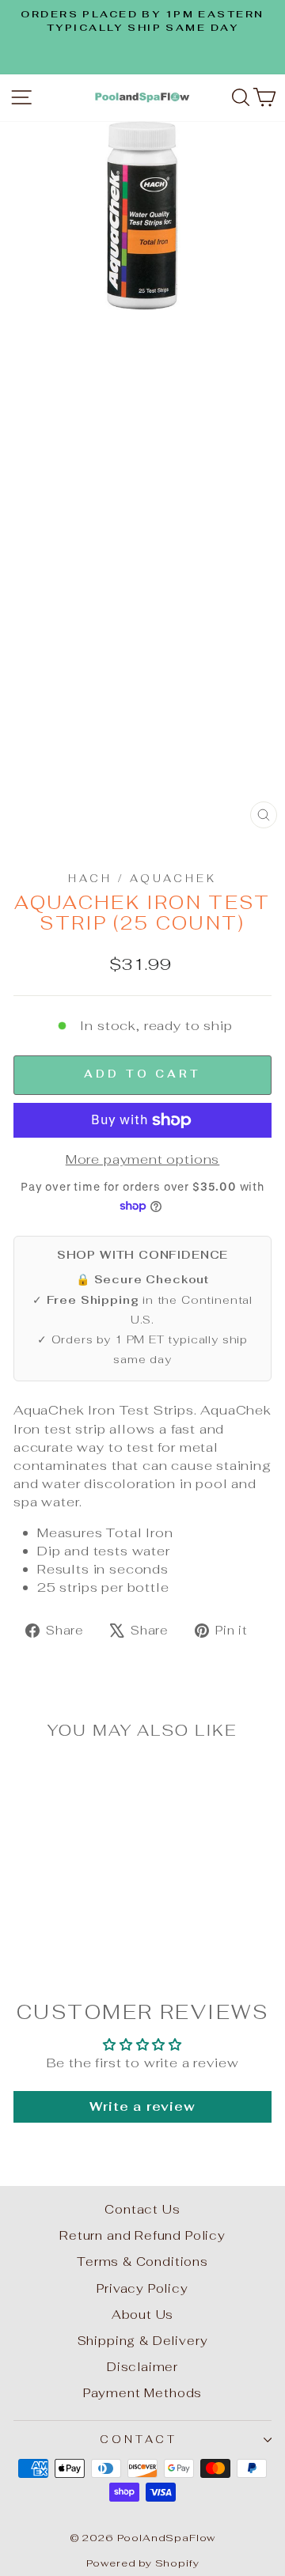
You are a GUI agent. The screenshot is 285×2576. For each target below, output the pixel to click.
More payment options (143, 1159)
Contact (139, 2440)
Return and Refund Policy (142, 2235)
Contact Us (142, 2209)
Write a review (142, 2106)
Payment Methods (142, 2393)
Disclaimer (142, 2367)
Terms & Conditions (142, 2262)
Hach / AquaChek (142, 879)
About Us (143, 2315)
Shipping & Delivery (143, 2341)
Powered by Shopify (143, 2563)
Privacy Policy (142, 2288)
